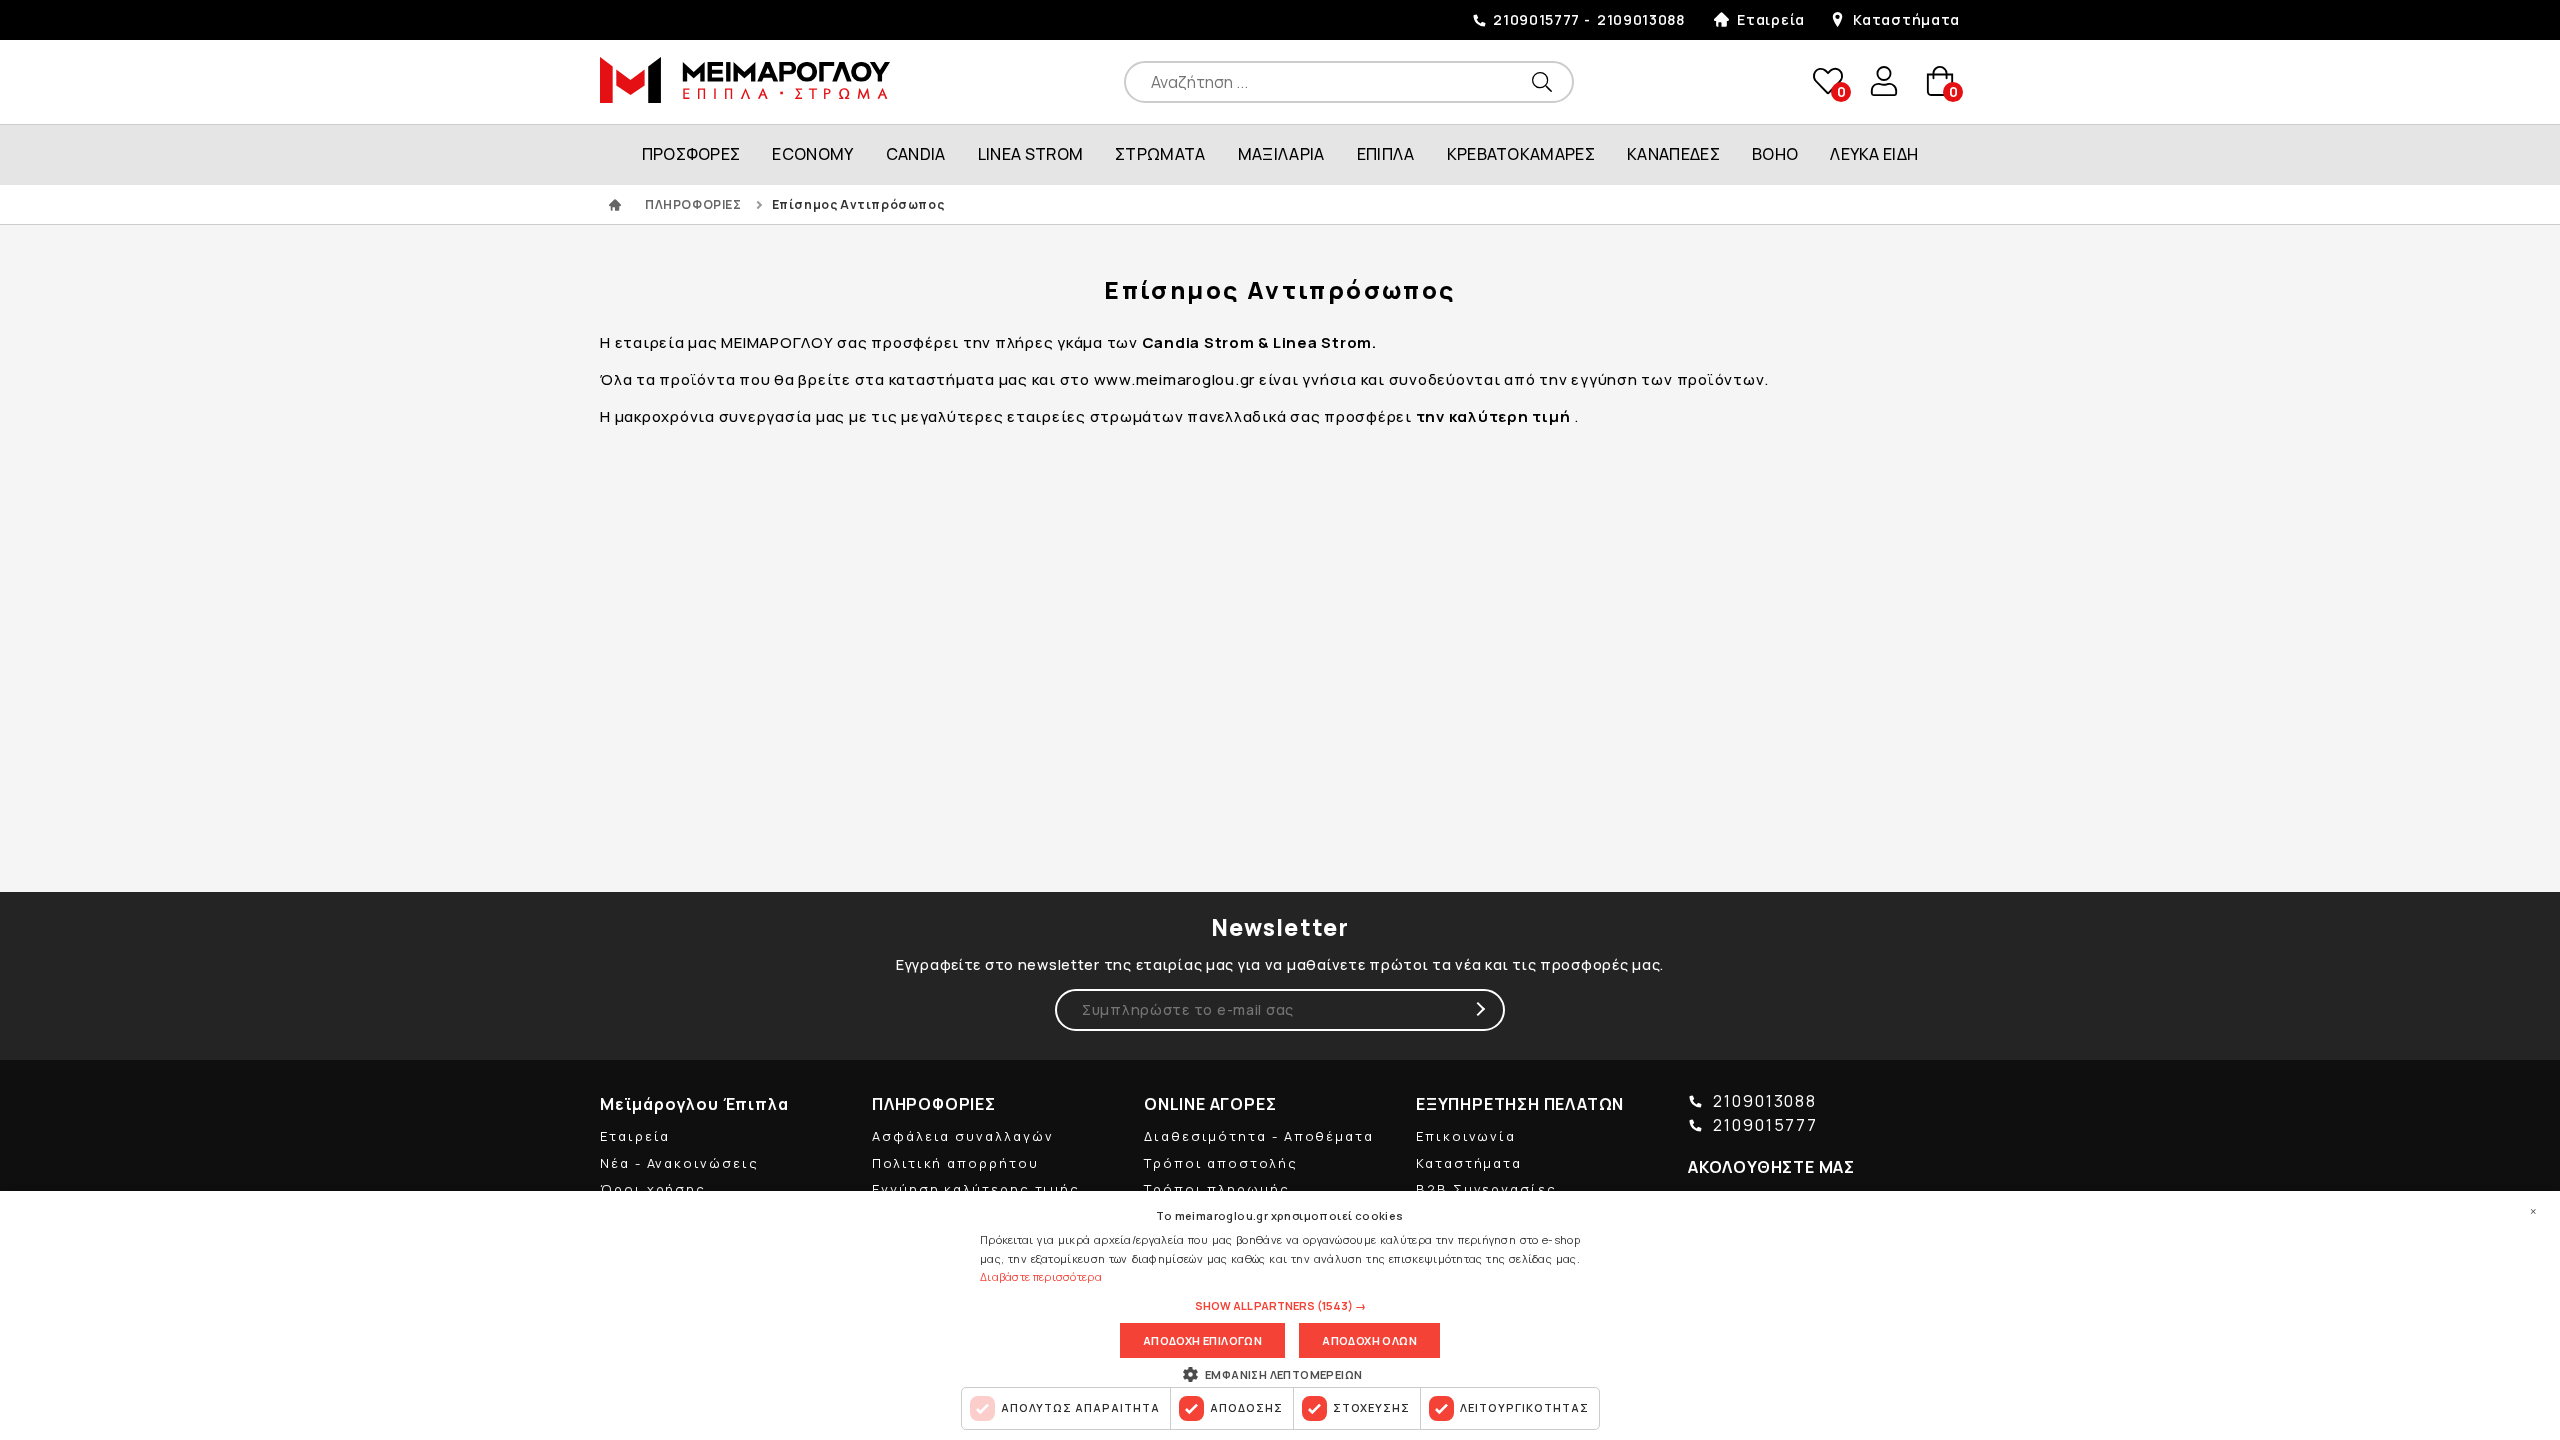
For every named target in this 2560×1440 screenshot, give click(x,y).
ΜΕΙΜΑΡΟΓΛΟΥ (745, 80)
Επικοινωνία (1466, 1136)
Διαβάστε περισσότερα (1041, 1276)
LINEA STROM (1031, 154)
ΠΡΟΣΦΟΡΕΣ (691, 154)
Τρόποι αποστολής (1221, 1163)
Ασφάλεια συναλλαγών (962, 1136)
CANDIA (916, 154)
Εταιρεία (1771, 19)
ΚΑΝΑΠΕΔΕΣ (1673, 154)
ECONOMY (812, 154)
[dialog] (1280, 1315)
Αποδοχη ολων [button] (1369, 1340)
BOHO (1775, 154)
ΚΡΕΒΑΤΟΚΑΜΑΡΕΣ (1521, 154)
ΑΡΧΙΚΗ (615, 205)
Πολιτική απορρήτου (955, 1163)
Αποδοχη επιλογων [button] (1202, 1340)
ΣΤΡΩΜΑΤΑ (1160, 154)
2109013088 (1641, 19)
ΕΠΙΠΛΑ (1386, 154)
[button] (1280, 1306)
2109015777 (1536, 19)
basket (1939, 81)
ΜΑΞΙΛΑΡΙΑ (1281, 154)
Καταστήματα (1906, 19)
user (1884, 81)
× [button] (2533, 1211)
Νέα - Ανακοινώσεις (679, 1163)
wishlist (1827, 81)
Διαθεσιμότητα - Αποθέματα (1259, 1136)
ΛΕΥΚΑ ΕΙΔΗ (1874, 154)
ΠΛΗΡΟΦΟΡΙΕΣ (693, 204)
